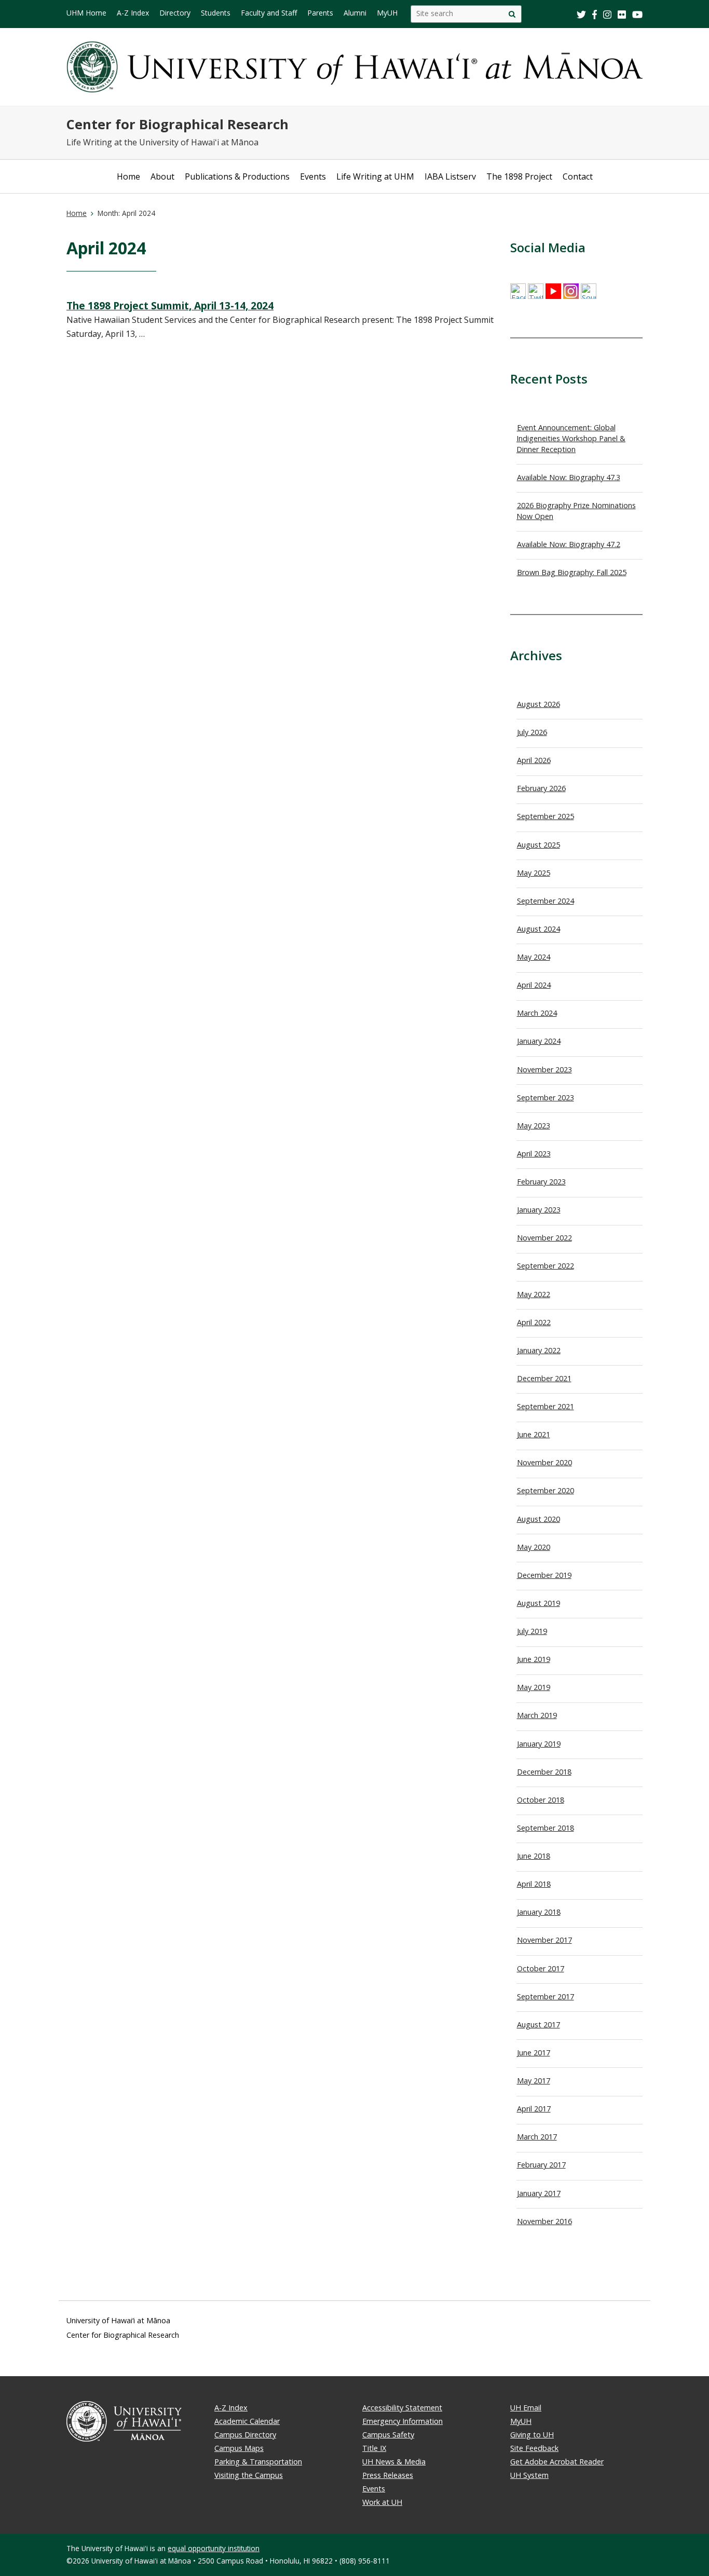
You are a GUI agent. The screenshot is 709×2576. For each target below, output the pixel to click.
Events (313, 176)
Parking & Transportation (258, 2462)
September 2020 (546, 1490)
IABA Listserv (450, 176)
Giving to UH (532, 2435)
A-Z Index (231, 2408)
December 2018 (544, 1772)
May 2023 (534, 1126)
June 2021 (534, 1434)
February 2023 (541, 1182)
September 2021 (546, 1406)
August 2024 (538, 929)
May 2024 (534, 957)
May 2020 (534, 1547)
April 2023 (534, 1154)
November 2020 (544, 1462)
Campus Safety (388, 2435)
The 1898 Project (519, 176)
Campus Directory (245, 2435)
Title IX (374, 2448)
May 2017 (534, 2081)
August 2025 (538, 845)
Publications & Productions (237, 176)
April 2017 (534, 2109)
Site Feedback (534, 2448)
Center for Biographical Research (178, 124)
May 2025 (534, 873)
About (162, 176)
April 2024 (534, 985)
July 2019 (532, 1631)
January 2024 (539, 1041)
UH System (529, 2475)
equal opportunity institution (214, 2548)
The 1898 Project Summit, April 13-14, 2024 (170, 305)
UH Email (526, 2408)
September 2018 (546, 1828)
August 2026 (538, 704)
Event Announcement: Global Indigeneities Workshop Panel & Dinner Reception (571, 438)
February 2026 (541, 788)
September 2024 (546, 901)
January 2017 (539, 2193)
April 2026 (534, 760)
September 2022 (546, 1266)
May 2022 (534, 1294)
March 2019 (537, 1715)
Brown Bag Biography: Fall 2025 (572, 572)
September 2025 (546, 816)
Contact (578, 176)
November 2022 (544, 1238)
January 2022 (539, 1350)
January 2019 (539, 1744)
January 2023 (539, 1210)
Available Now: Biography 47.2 (569, 544)
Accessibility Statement (402, 2408)
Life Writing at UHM (375, 176)
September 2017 (546, 1996)
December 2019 (544, 1575)
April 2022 (534, 1322)
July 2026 (532, 732)
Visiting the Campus (249, 2475)
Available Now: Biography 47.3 (569, 477)
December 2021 (544, 1378)
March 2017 (537, 2137)
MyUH (521, 2421)
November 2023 (544, 1069)
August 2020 (538, 1519)
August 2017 (538, 2025)
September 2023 (546, 1098)
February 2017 (541, 2165)
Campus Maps (239, 2448)
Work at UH (382, 2502)
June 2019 (534, 1659)
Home (128, 176)
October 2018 (541, 1800)
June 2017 (534, 2053)
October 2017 (541, 1968)
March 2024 (537, 1013)
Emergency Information (403, 2421)
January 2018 (539, 1912)
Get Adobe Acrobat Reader (557, 2462)
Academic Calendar (247, 2421)
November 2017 (544, 1940)
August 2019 (538, 1603)
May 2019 (534, 1687)
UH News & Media (394, 2462)
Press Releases (388, 2475)
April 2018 (534, 1884)
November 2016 (544, 2221)
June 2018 (534, 1856)
